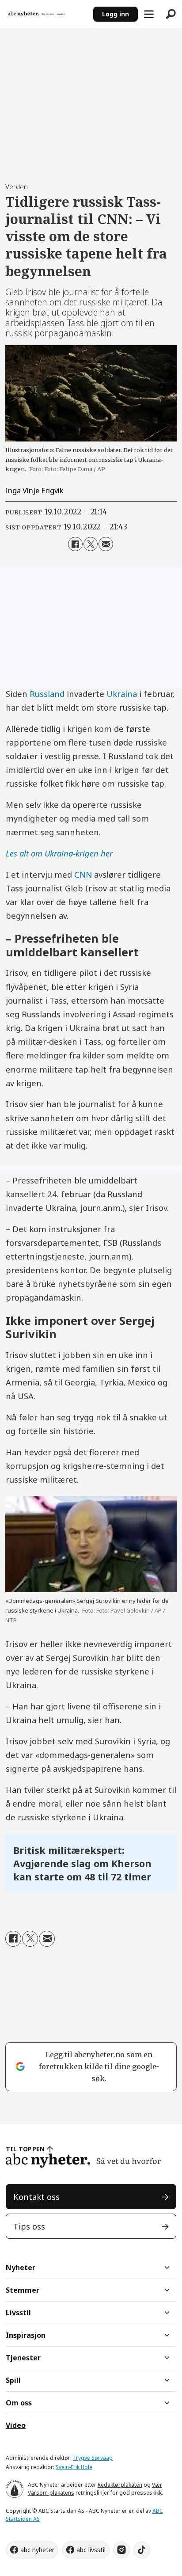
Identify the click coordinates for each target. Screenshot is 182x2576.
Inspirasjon (26, 2335)
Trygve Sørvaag (93, 2458)
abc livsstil (91, 2550)
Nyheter (21, 2268)
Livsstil (18, 2313)
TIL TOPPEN (25, 2149)
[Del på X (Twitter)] (91, 544)
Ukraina (122, 694)
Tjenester (23, 2358)
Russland (48, 694)
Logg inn (116, 14)
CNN (83, 874)
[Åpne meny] (149, 14)
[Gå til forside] (46, 14)
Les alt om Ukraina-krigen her (59, 853)
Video (16, 2425)
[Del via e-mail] (106, 544)
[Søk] (171, 14)
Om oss (19, 2403)
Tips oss (29, 2226)
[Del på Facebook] (75, 544)
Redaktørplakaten (120, 2485)
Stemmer (23, 2290)
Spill (13, 2380)
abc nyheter (37, 2550)
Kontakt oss (36, 2197)
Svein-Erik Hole (74, 2467)
